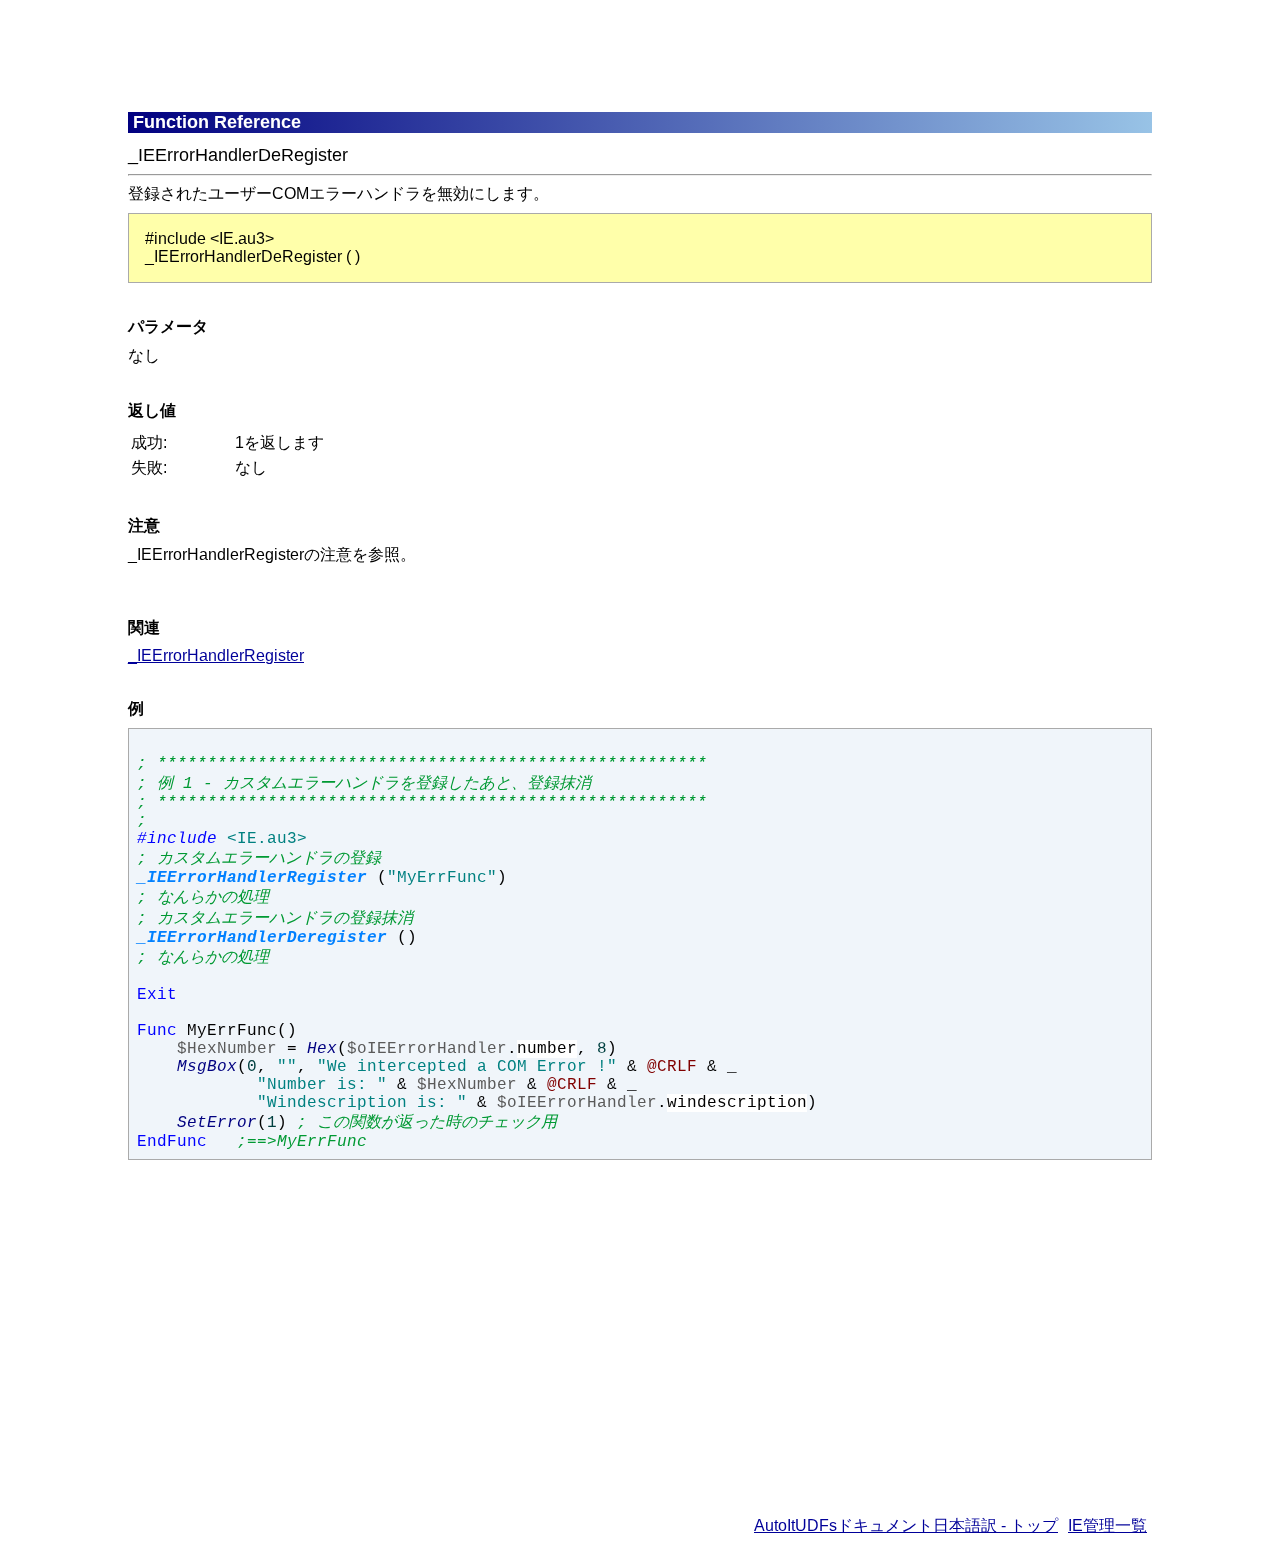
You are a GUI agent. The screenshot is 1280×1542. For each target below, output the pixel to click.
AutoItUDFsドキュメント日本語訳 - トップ (906, 1525)
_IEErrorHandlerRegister (216, 655)
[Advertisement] (613, 55)
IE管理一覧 (1107, 1525)
